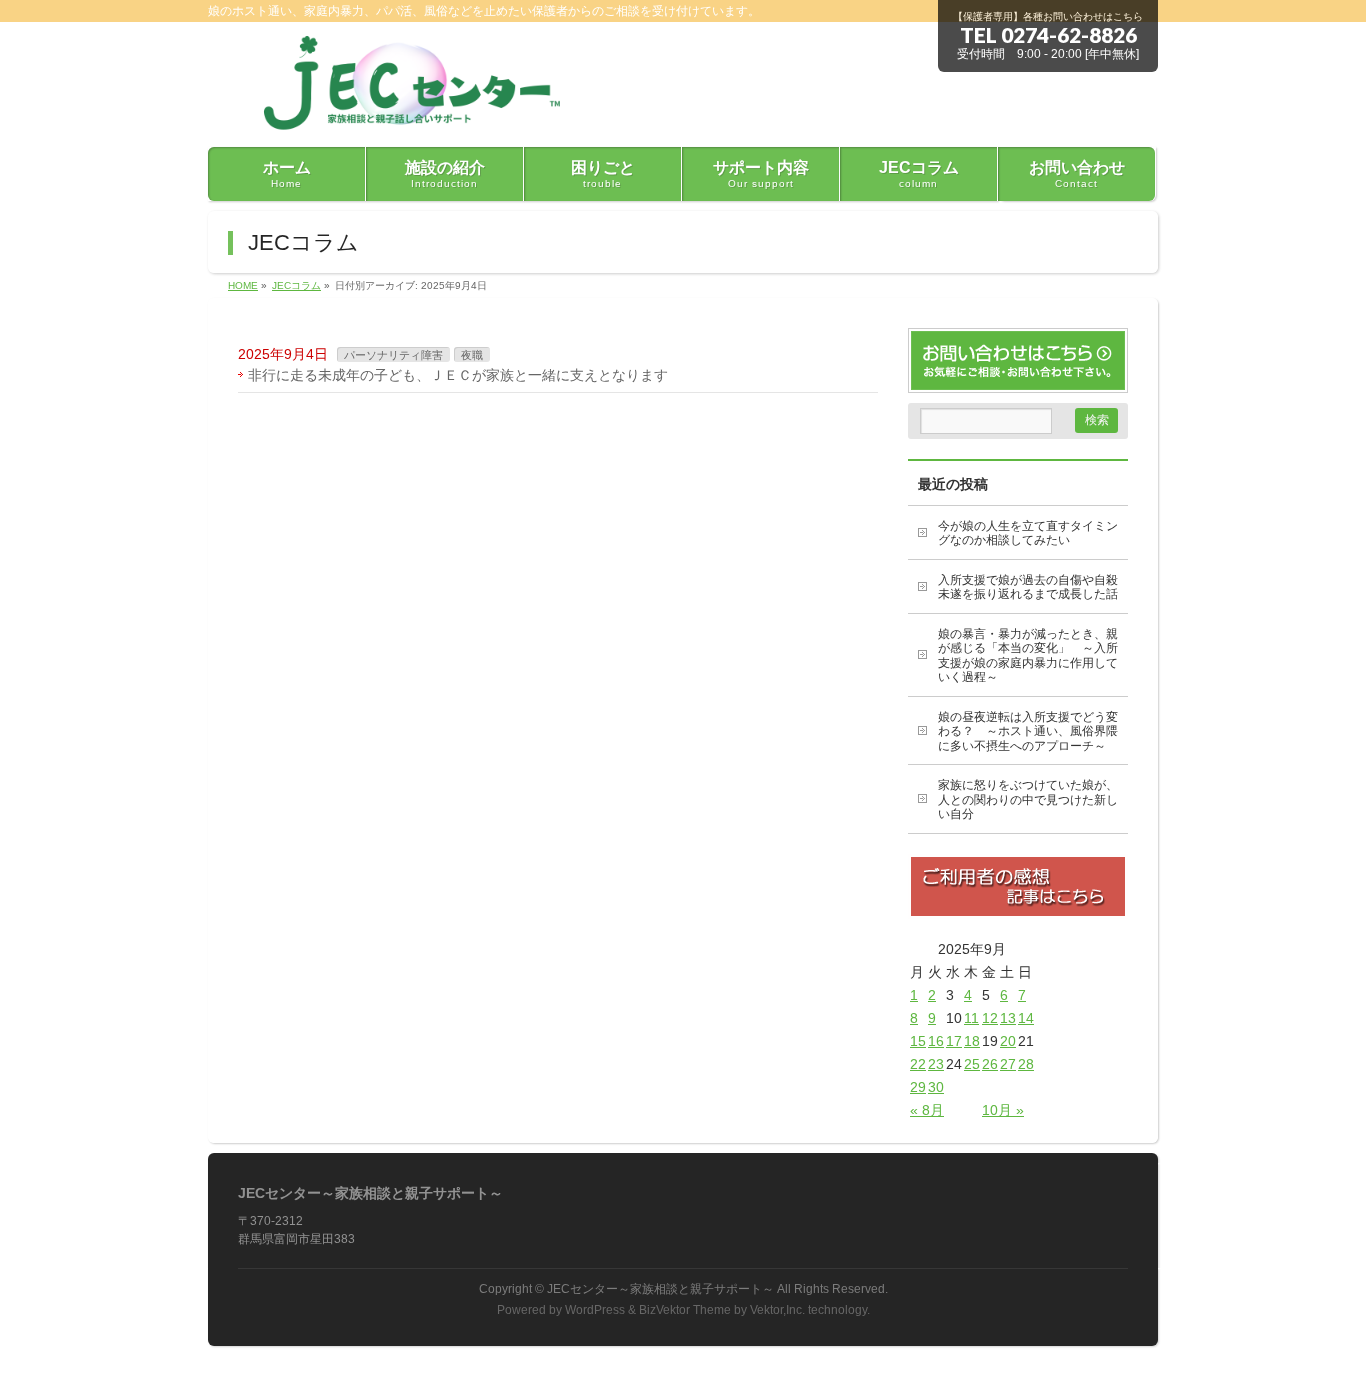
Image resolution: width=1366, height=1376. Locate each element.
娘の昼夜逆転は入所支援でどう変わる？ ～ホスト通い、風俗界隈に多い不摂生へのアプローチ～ (1028, 731)
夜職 (472, 355)
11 (971, 1018)
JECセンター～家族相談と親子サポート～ (660, 1289)
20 (1008, 1041)
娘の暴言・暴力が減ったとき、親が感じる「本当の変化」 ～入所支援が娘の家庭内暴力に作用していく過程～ (1028, 656)
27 (1008, 1064)
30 (936, 1087)
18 (972, 1041)
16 (936, 1041)
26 (990, 1064)
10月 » (1003, 1110)
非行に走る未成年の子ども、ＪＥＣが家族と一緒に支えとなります (458, 375)
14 (1026, 1018)
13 (1008, 1018)
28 (1026, 1064)
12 (990, 1018)
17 (954, 1041)
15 (918, 1041)
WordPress (595, 1310)
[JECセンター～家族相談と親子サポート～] (402, 108)
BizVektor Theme (685, 1310)
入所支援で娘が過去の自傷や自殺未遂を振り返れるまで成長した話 (1028, 587)
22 (918, 1064)
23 (936, 1064)
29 (918, 1087)
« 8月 (927, 1110)
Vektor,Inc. (777, 1310)
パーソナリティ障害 (393, 355)
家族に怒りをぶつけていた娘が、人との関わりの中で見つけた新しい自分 (1028, 799)
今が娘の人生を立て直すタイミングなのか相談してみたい (1028, 533)
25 (972, 1064)
